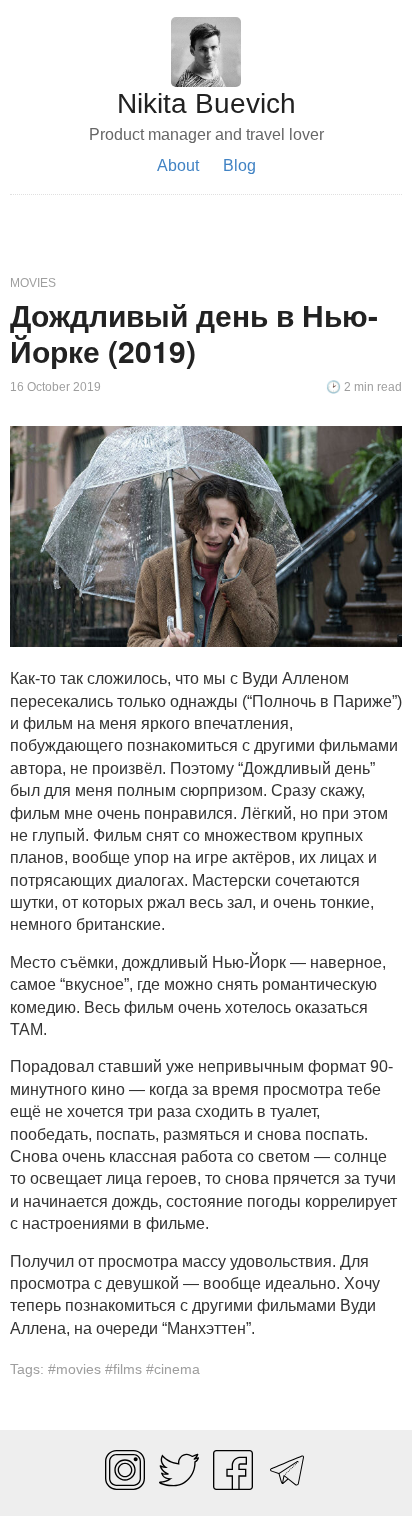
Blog (239, 165)
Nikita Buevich (206, 103)
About (178, 165)
